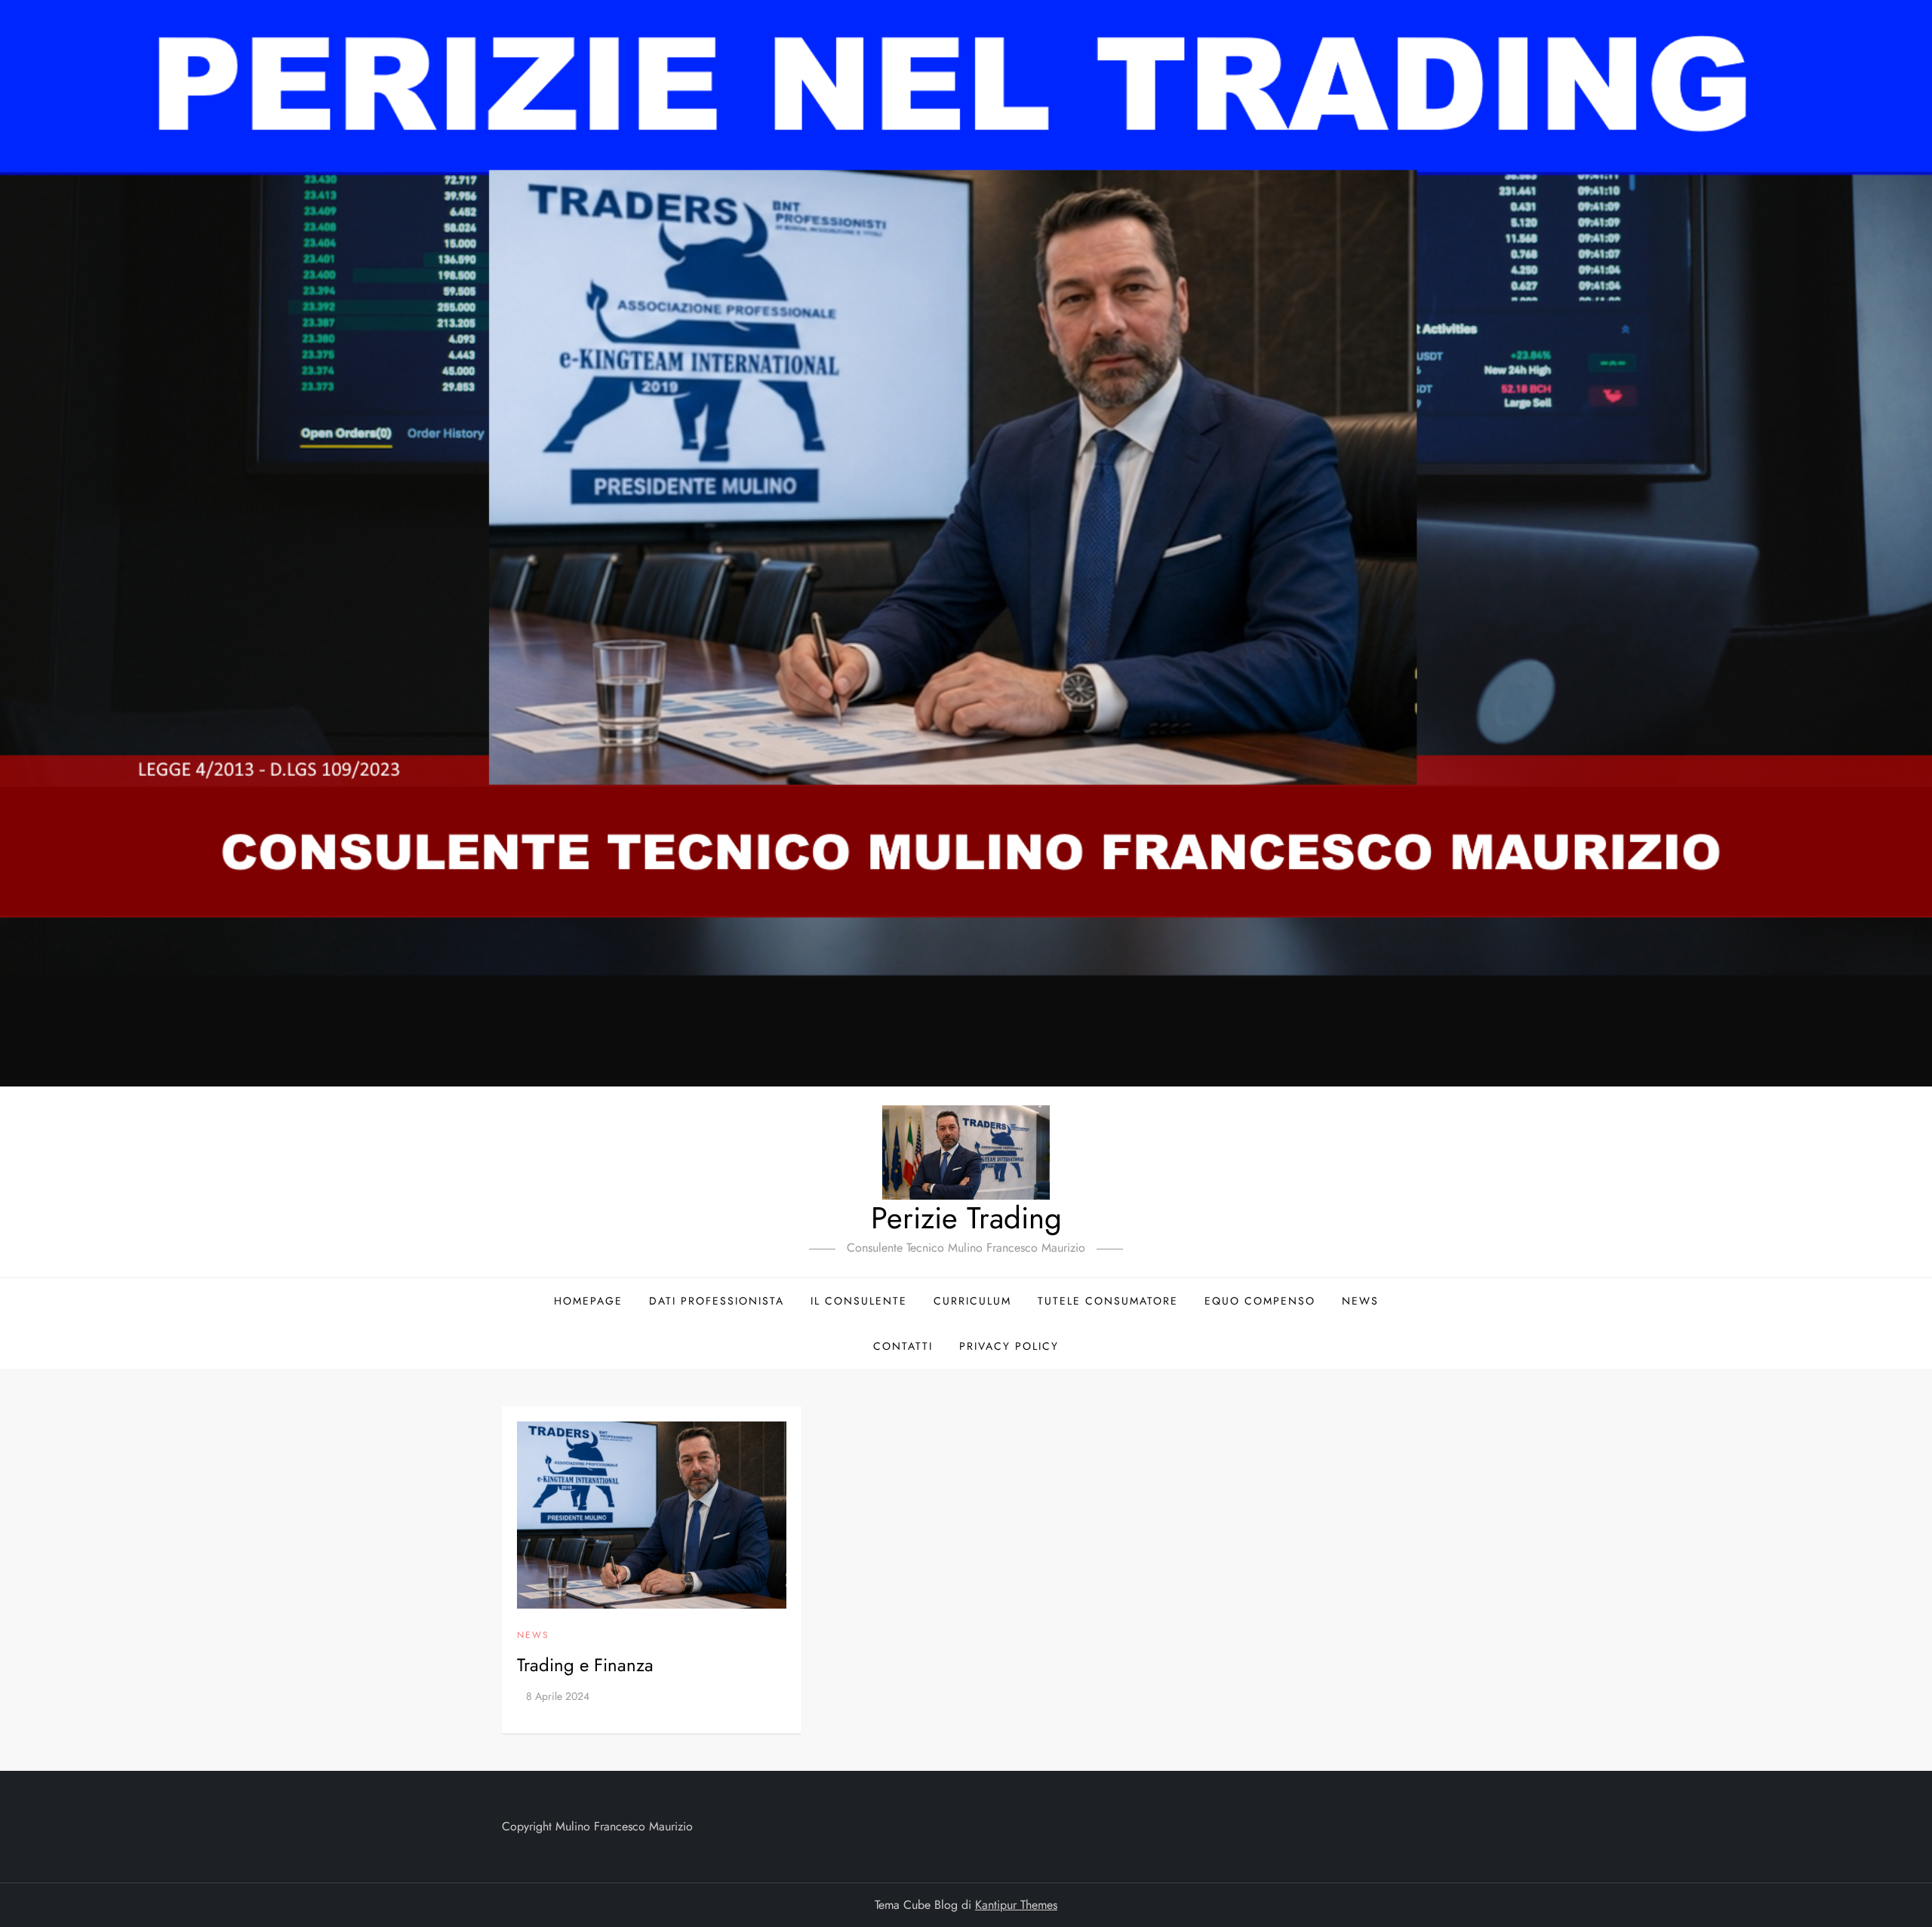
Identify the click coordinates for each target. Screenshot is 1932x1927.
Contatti (903, 1346)
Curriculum (972, 1301)
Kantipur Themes (1016, 1905)
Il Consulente (859, 1301)
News (1360, 1301)
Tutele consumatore (1108, 1301)
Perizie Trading (966, 1218)
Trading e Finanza (585, 1665)
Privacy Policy (1009, 1346)
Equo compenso (1260, 1301)
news (533, 1636)
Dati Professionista (717, 1301)
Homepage (588, 1301)
